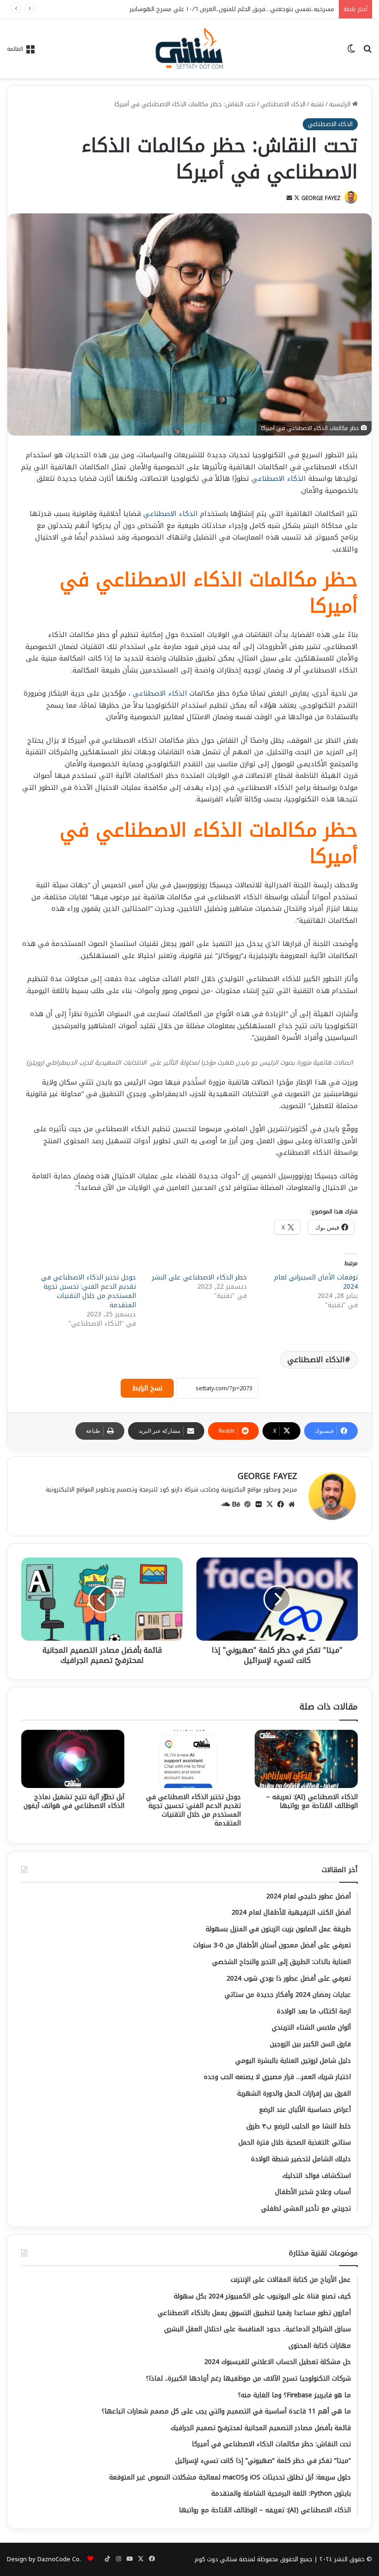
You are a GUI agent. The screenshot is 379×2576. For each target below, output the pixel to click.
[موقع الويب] (292, 1504)
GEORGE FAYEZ (321, 198)
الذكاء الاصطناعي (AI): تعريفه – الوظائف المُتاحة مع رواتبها (312, 1801)
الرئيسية (341, 104)
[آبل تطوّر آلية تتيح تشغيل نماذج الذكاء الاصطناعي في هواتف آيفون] (73, 1759)
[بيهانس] (236, 1504)
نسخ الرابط (147, 1388)
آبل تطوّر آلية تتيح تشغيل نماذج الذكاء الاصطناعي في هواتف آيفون (74, 1801)
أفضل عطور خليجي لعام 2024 (296, 9)
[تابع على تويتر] (296, 198)
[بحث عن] (367, 52)
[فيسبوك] (281, 1504)
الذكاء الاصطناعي (283, 104)
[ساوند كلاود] (225, 1504)
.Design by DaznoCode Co (44, 2559)
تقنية (317, 104)
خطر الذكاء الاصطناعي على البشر (199, 1277)
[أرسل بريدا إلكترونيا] (289, 198)
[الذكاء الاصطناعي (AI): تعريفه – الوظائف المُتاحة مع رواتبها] (306, 1759)
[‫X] (269, 1504)
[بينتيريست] (247, 1504)
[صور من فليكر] (258, 1504)
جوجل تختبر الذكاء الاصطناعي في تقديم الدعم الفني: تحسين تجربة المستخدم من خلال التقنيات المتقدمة (89, 1291)
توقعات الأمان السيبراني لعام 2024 (316, 1282)
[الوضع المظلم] (351, 52)
